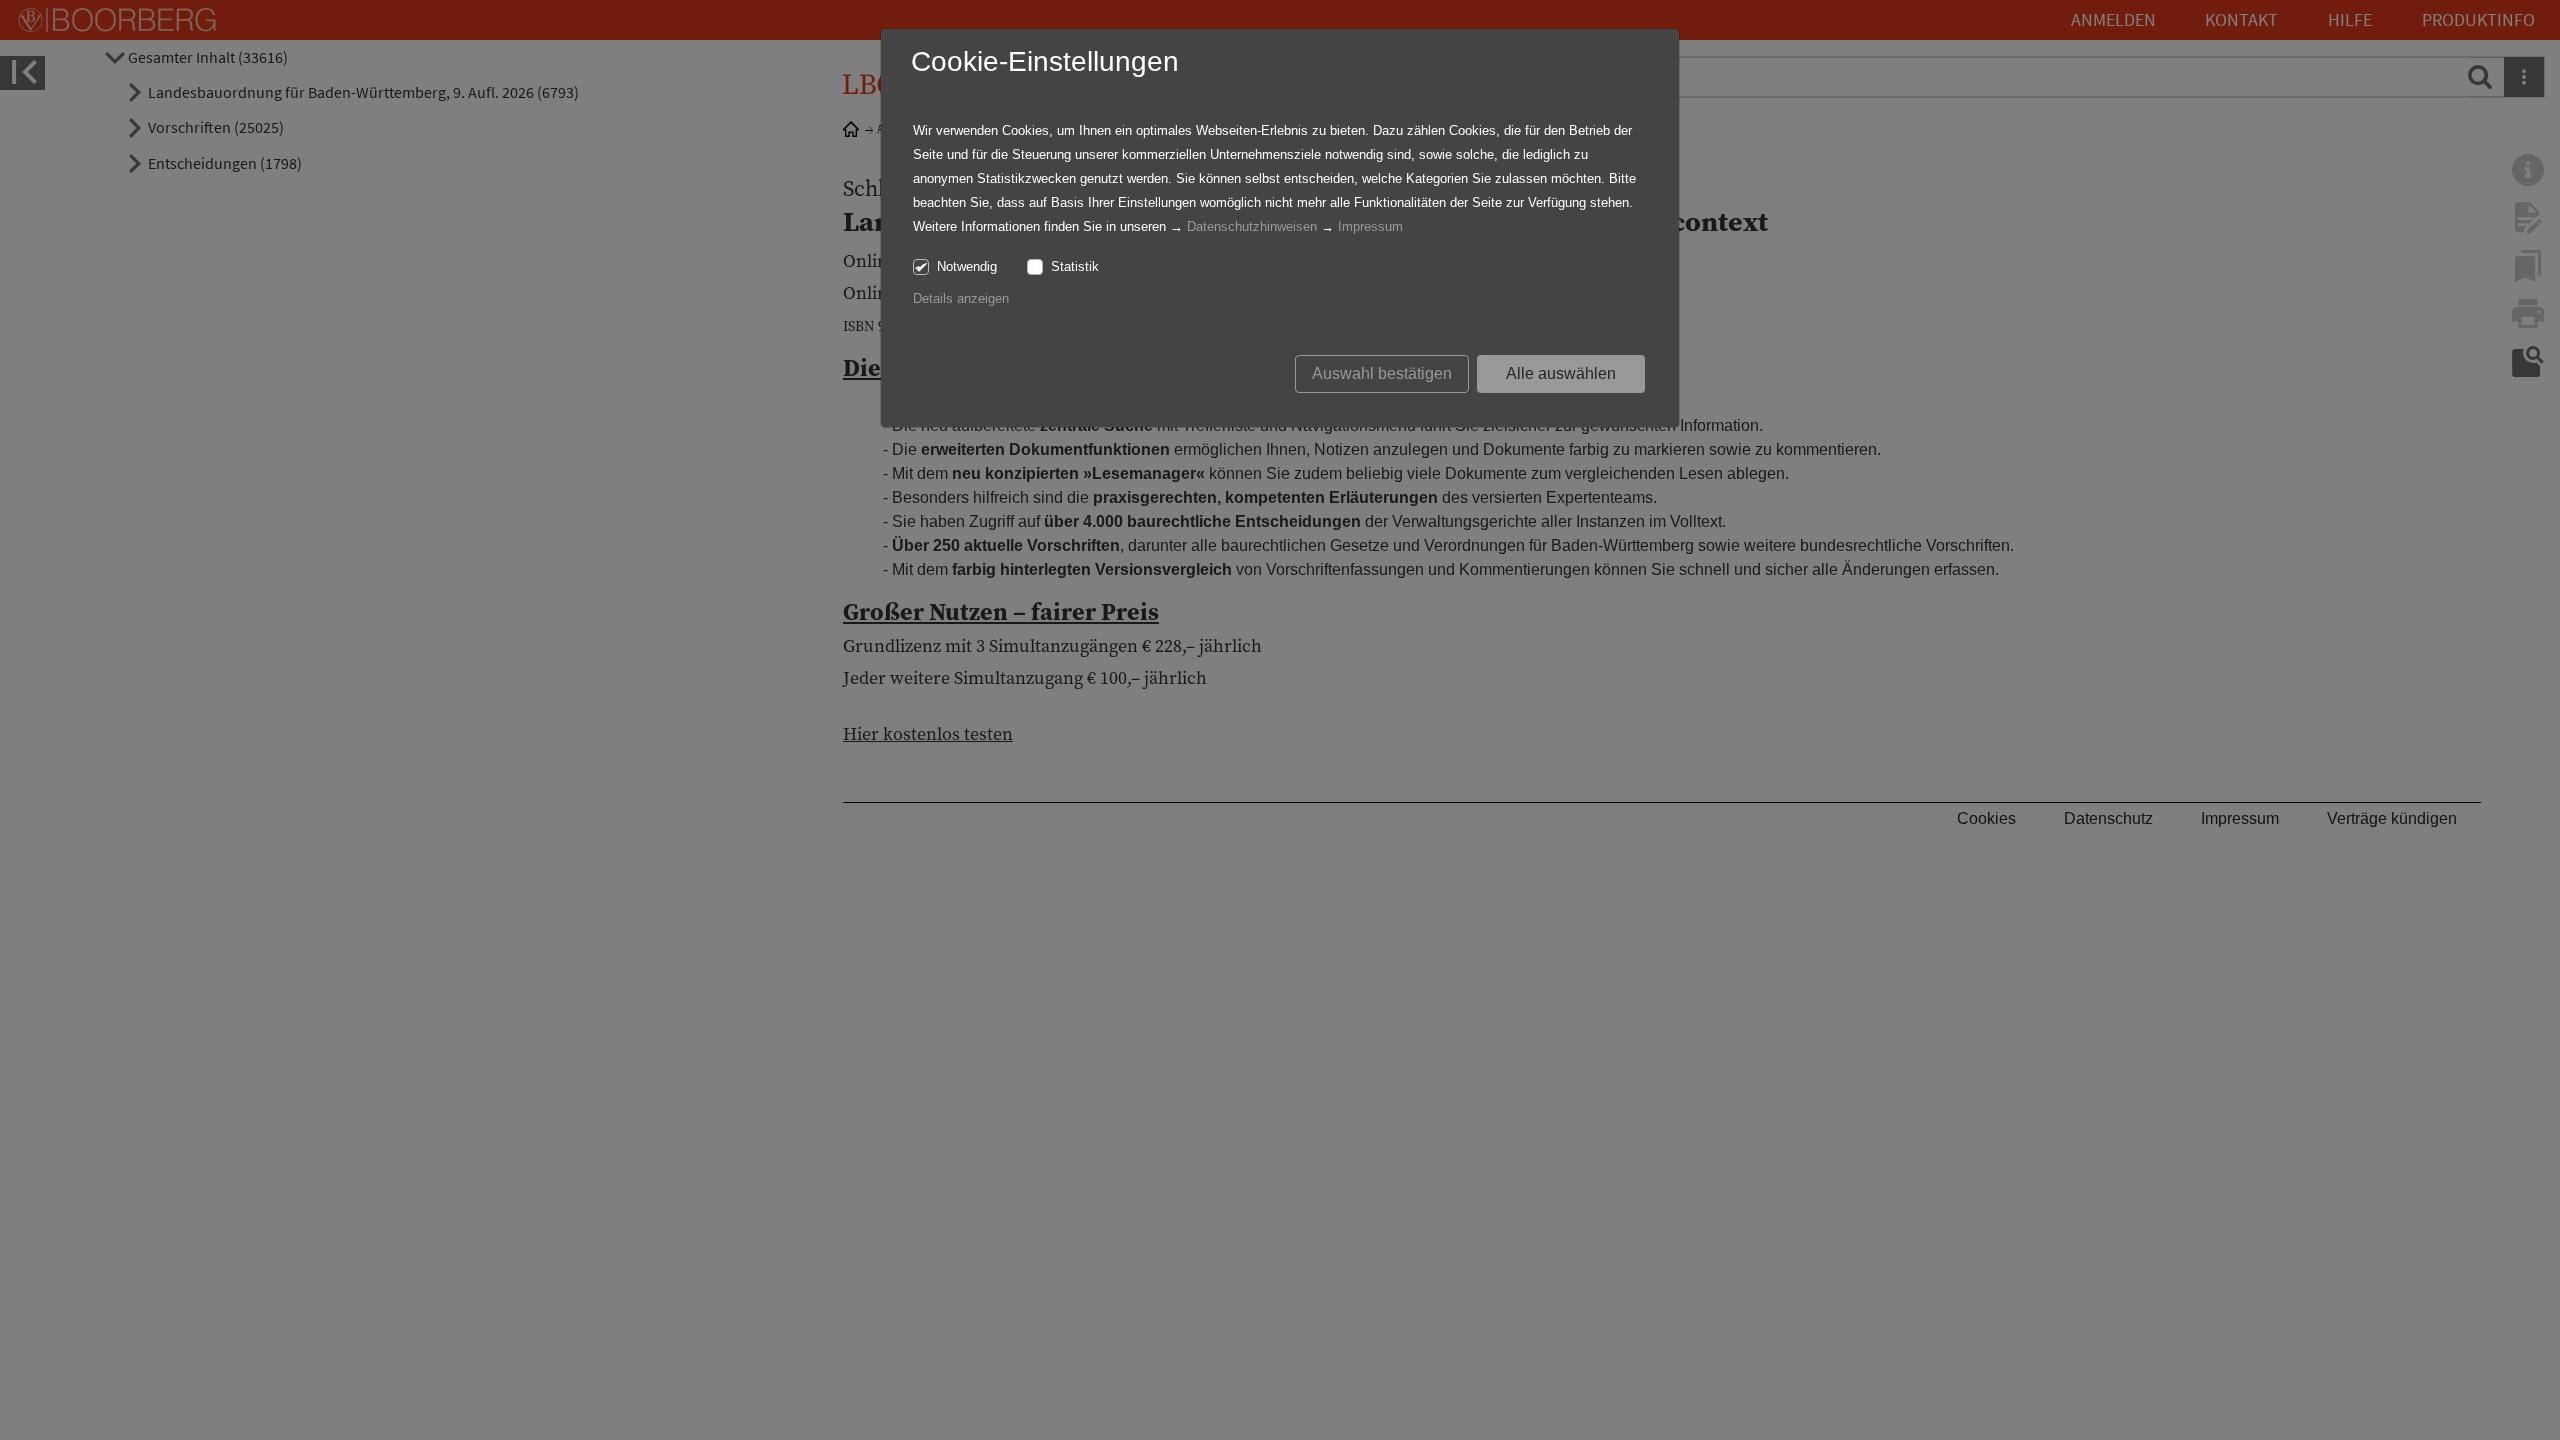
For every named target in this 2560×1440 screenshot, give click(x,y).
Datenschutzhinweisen (1252, 226)
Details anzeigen (961, 298)
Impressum (1370, 226)
